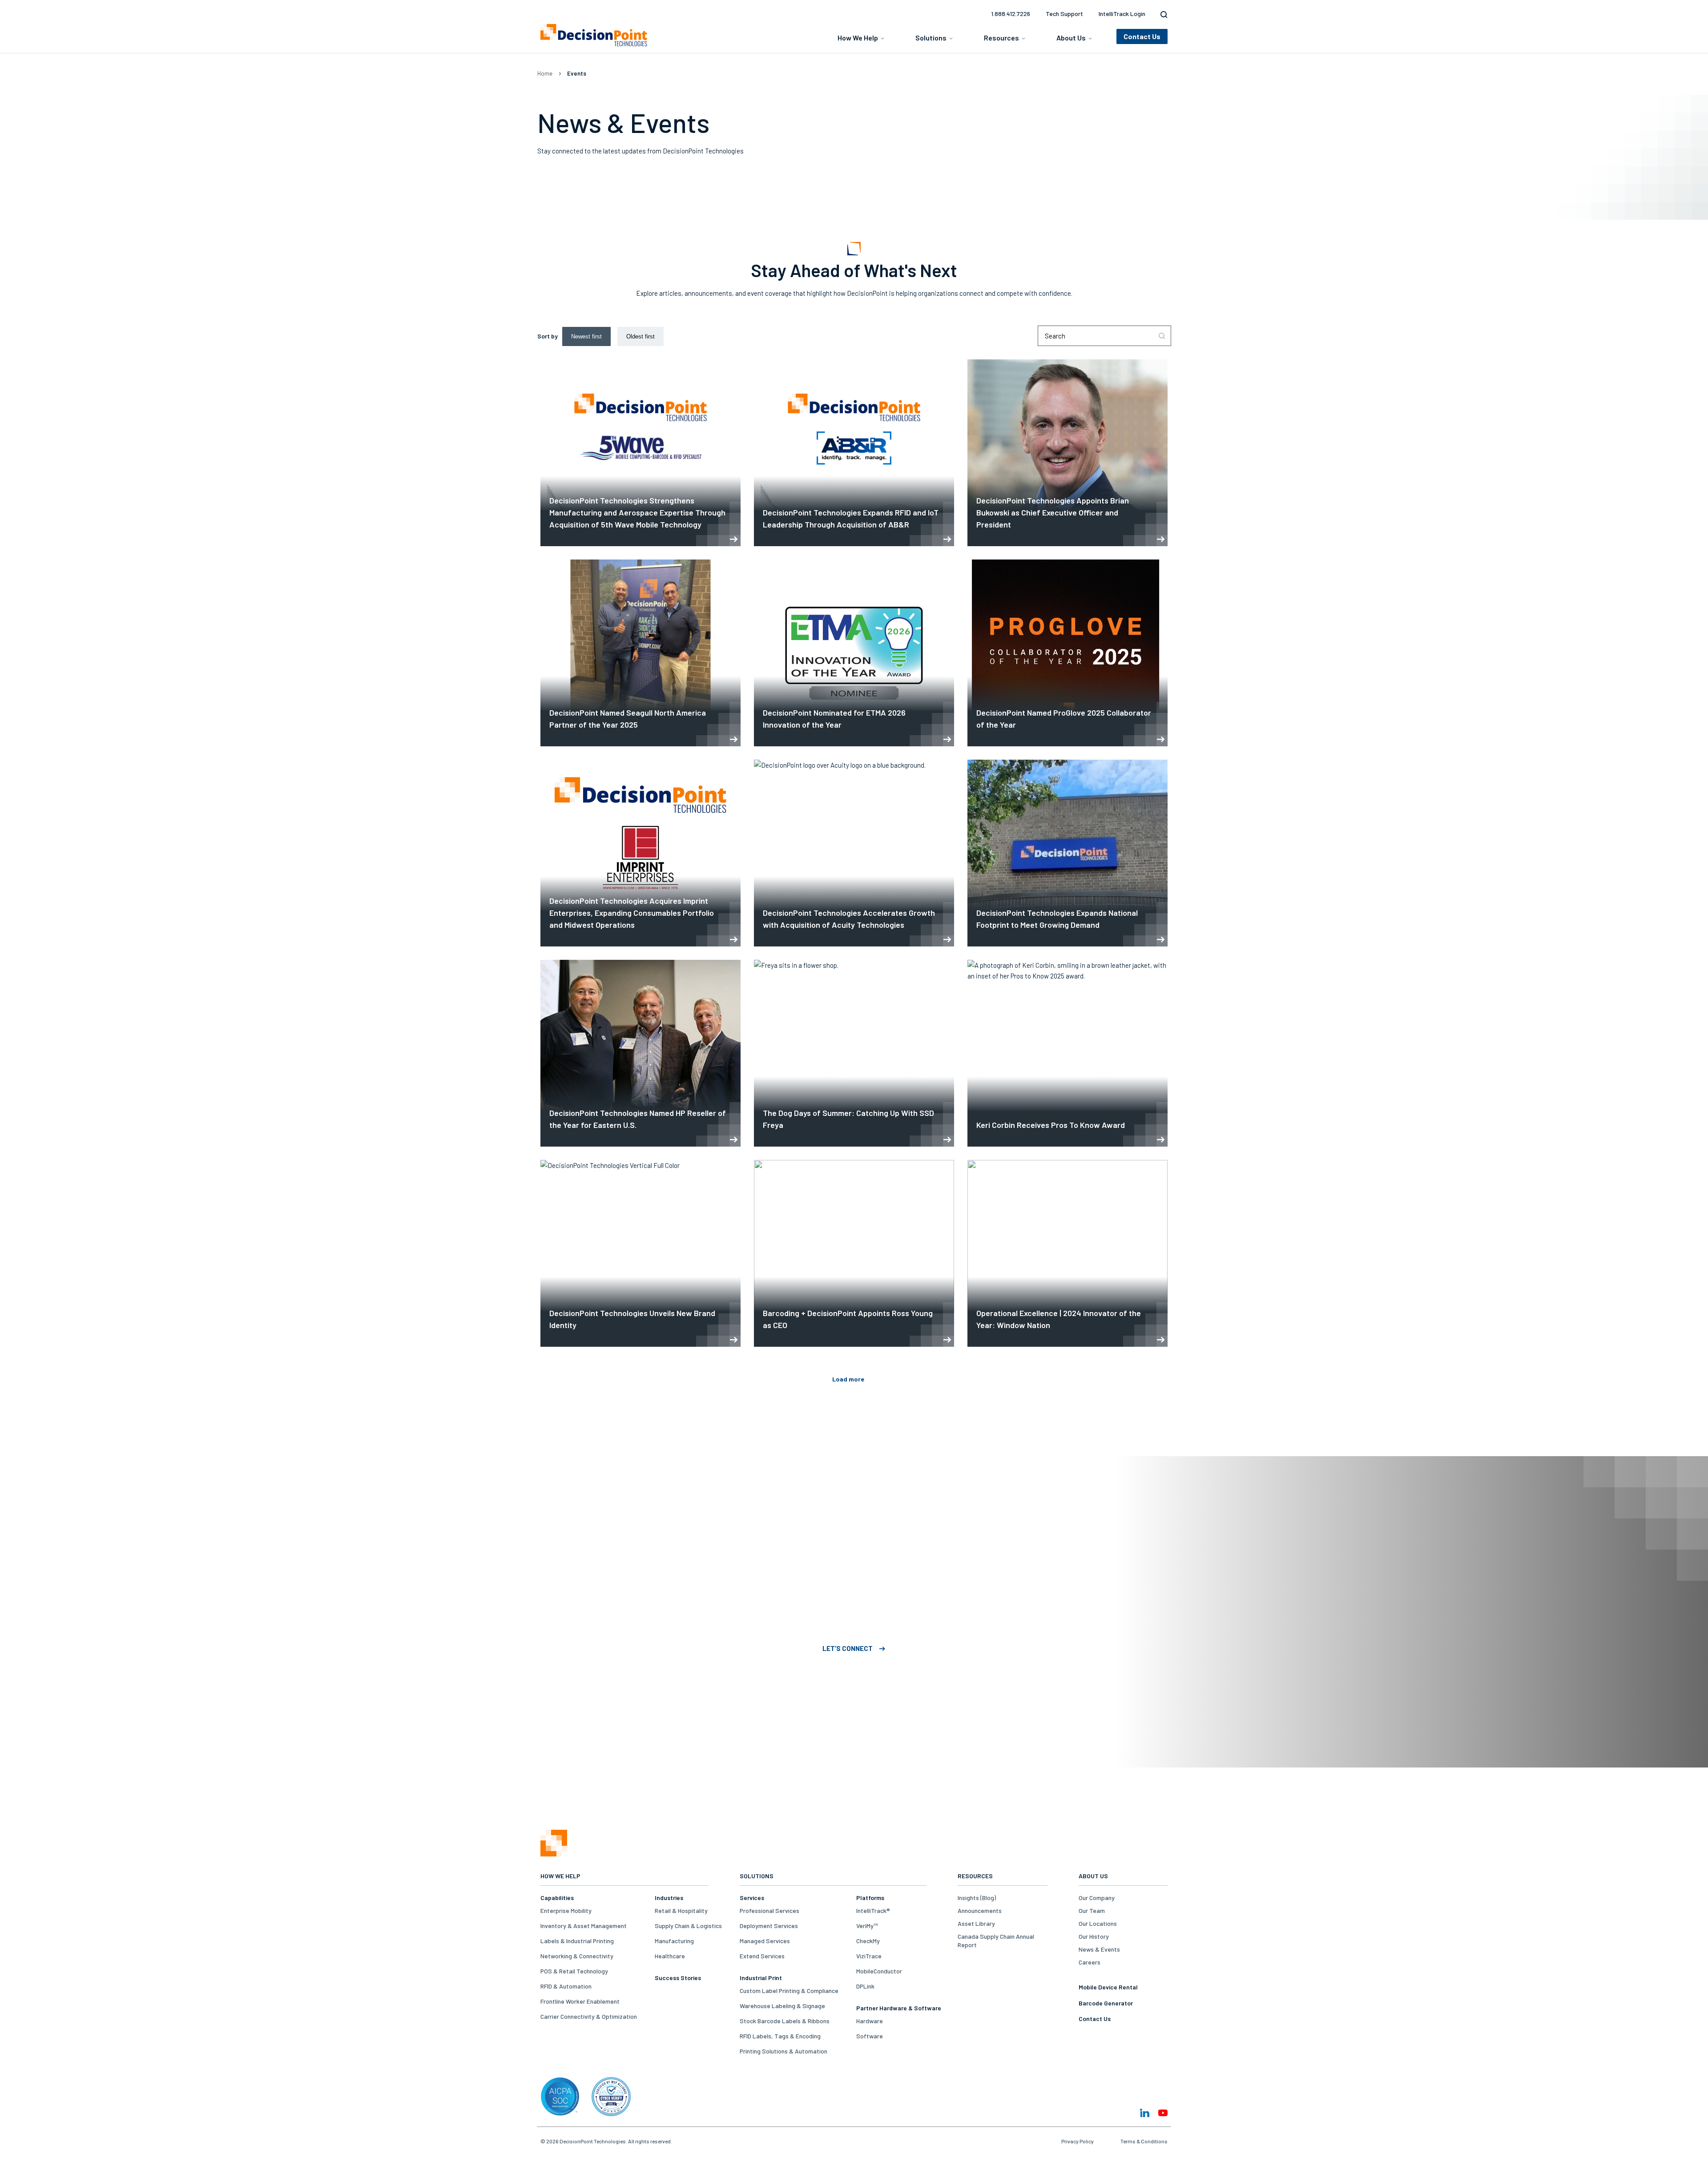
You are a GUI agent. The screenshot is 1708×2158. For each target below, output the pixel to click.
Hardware (870, 2021)
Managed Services (765, 1941)
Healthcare (670, 1956)
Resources (1001, 38)
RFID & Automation (566, 1986)
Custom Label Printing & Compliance (789, 1991)
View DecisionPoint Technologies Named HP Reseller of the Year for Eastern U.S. (640, 1053)
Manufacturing (674, 1941)
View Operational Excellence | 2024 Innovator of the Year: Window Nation (1067, 1253)
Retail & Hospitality (681, 1910)
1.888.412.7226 (1011, 14)
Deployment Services (769, 1926)
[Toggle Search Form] (1162, 15)
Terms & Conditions (1144, 2141)
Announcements (980, 1910)
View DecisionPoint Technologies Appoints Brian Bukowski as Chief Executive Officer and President (1067, 453)
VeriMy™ (867, 1926)
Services (752, 1898)
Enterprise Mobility (566, 1910)
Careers (1090, 1962)
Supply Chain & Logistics (688, 1926)
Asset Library (976, 1923)
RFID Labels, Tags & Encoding (780, 2036)
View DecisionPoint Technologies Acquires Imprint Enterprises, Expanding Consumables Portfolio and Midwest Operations (640, 853)
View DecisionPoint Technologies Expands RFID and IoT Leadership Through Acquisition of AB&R (854, 453)
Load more (848, 1379)
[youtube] (1163, 2113)
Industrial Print (761, 1978)
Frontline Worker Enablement (580, 2001)
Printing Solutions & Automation (784, 2051)
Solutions (931, 38)
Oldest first (640, 336)
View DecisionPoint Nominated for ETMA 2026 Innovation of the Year (854, 653)
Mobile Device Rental (1108, 1987)
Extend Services (762, 1956)
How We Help (858, 38)
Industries (669, 1898)
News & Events (1099, 1949)
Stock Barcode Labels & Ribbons (785, 2021)
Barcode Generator (1106, 2003)
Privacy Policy (1078, 2141)
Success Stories (678, 1978)
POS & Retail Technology (574, 1971)
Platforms (870, 1898)
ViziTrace (869, 1956)
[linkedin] (1145, 2113)
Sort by (548, 336)
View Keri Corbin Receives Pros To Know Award (1067, 1053)
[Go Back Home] (554, 1854)
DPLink (865, 1986)
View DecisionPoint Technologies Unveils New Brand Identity (640, 1253)
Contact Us (1095, 2019)
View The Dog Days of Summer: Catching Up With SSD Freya (854, 1053)
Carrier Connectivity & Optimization (589, 2016)
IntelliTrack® (873, 1910)
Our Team (1092, 1910)
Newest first (586, 336)
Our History (1094, 1936)
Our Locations (1098, 1923)
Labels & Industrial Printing (577, 1941)
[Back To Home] (594, 35)
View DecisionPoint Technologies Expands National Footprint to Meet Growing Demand (1067, 853)
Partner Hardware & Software (899, 2008)
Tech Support (1064, 14)
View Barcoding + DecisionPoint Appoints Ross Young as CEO (854, 1253)
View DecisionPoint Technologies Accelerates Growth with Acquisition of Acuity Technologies (854, 853)
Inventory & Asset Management (584, 1926)
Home (545, 73)
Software (870, 2036)
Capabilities (557, 1898)
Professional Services (769, 1910)
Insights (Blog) (977, 1898)
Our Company (1097, 1898)
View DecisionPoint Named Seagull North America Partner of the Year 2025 (640, 653)
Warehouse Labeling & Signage (782, 2006)
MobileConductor (879, 1971)
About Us (1071, 38)
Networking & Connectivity (577, 1956)
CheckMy (868, 1941)
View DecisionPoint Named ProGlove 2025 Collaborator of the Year (1067, 653)
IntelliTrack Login (1122, 14)
